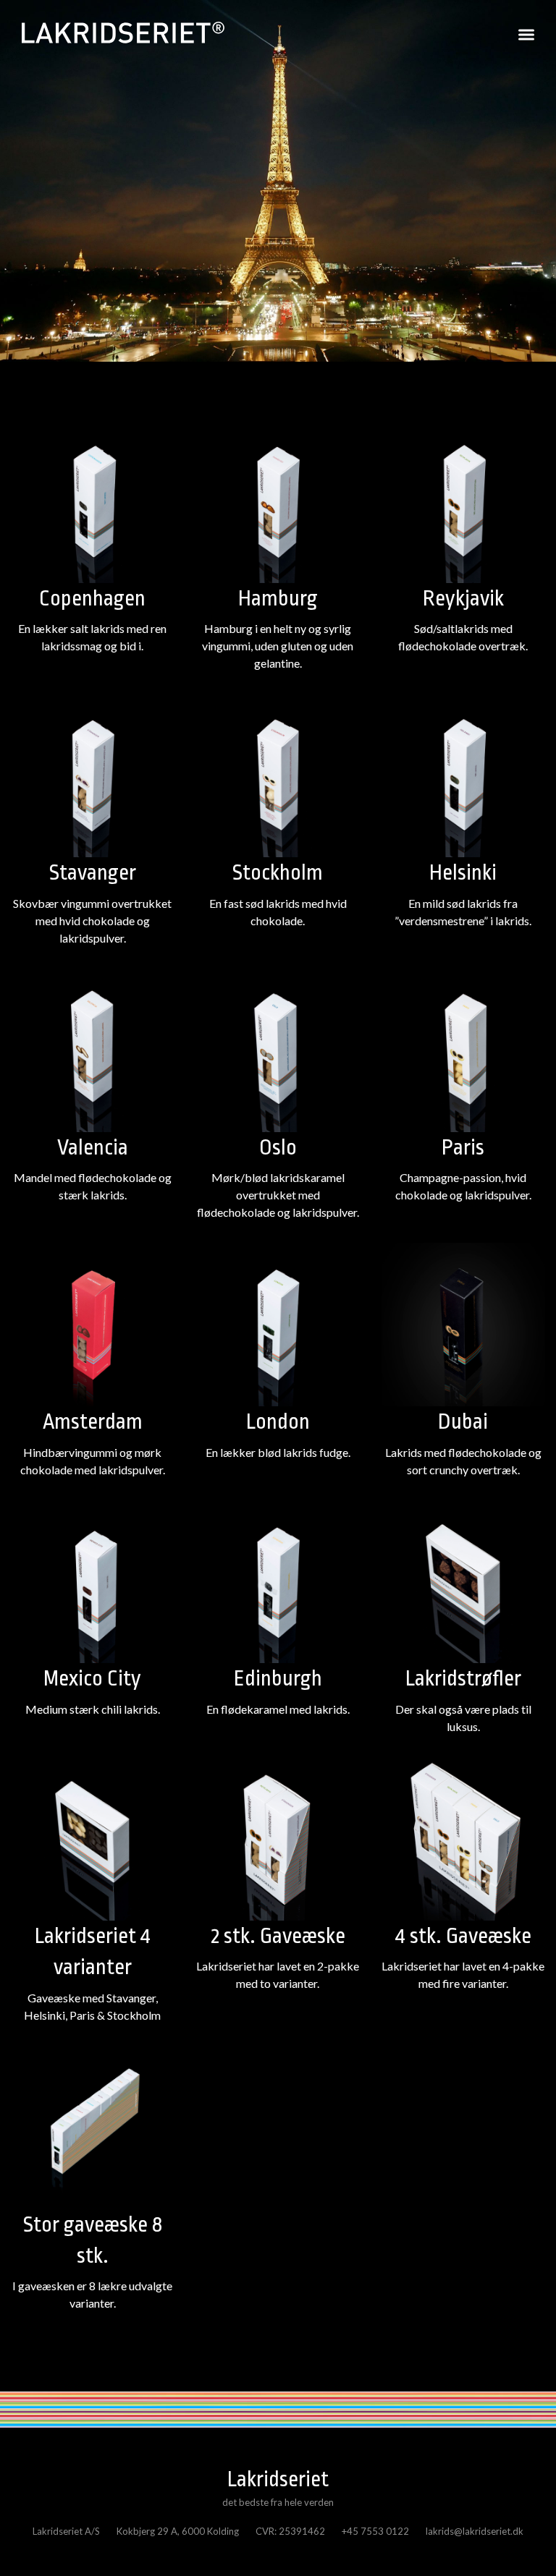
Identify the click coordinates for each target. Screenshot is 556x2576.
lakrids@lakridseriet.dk (475, 2531)
